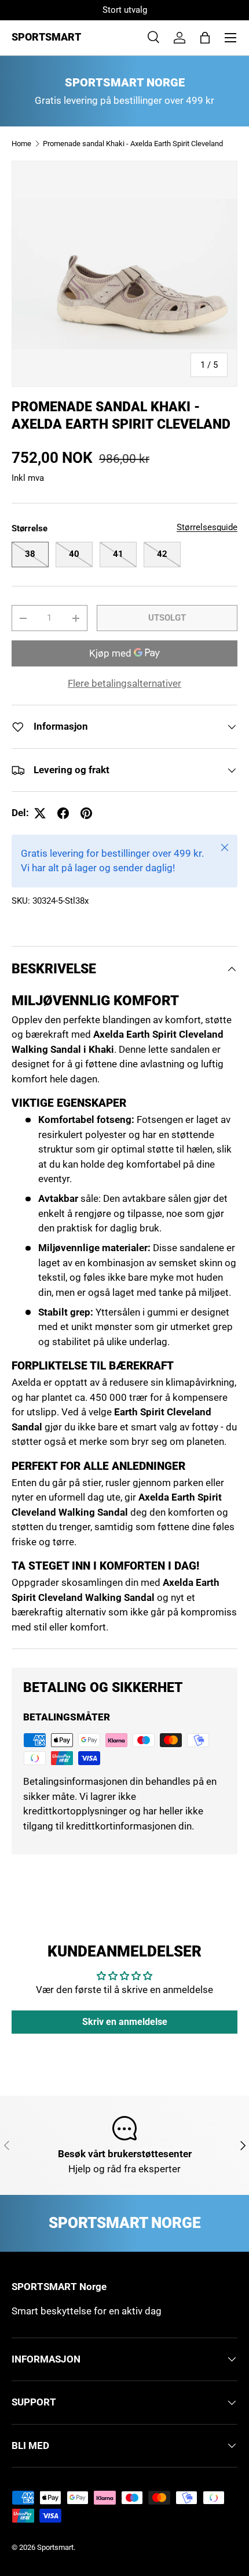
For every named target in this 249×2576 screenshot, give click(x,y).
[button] (205, 38)
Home (21, 144)
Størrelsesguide (207, 527)
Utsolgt (167, 618)
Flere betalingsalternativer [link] (124, 683)
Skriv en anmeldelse (125, 2022)
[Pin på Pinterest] (86, 813)
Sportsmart (55, 2547)
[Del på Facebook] (63, 813)
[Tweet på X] (40, 813)
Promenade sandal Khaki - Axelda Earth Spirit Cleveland (133, 144)
